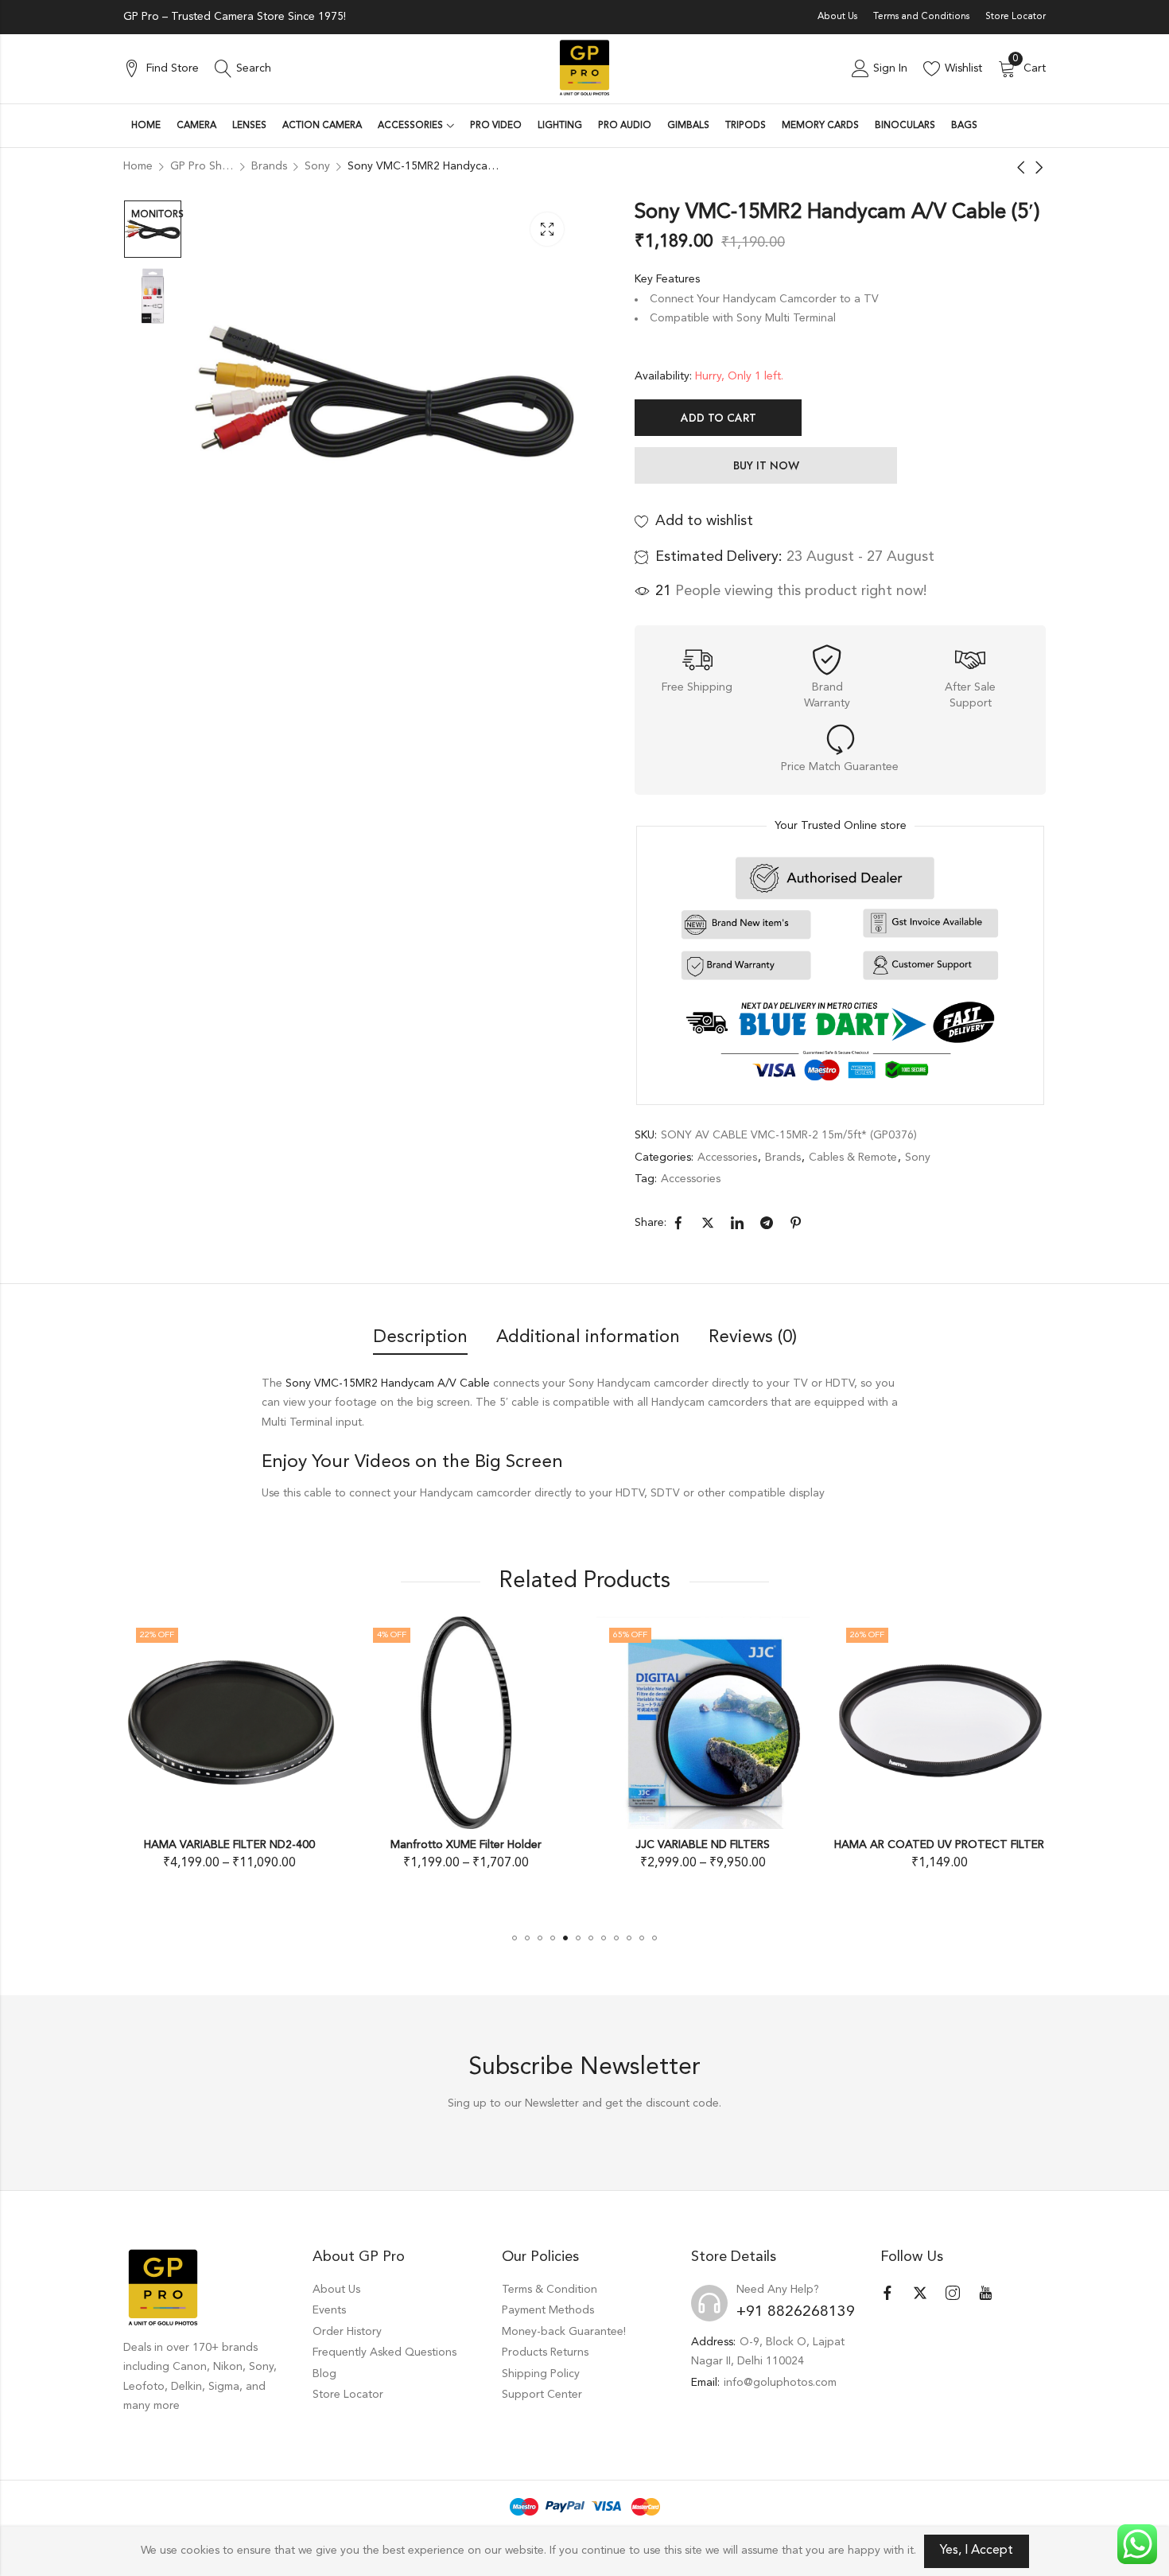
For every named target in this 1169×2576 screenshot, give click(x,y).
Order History (347, 2332)
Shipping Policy (541, 2374)
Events (329, 2310)
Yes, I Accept (977, 2551)
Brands (783, 1158)
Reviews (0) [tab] (753, 1337)
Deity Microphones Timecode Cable (966, 1845)
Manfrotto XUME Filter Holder (257, 1845)
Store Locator (1016, 17)
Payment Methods (548, 2310)
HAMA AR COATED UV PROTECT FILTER (730, 1845)
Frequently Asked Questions (384, 2352)
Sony (918, 1158)
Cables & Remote (853, 1158)
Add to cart (718, 418)
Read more (966, 1862)
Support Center (542, 2395)
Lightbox (547, 229)
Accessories (727, 1158)
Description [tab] (420, 1337)
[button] (515, 1938)
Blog (324, 2374)
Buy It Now (766, 465)
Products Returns (545, 2352)
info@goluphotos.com (780, 2383)
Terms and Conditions (921, 17)
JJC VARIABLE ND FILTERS (493, 1845)
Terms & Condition (550, 2290)
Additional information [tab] (588, 1337)
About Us (837, 17)
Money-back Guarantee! (564, 2332)
